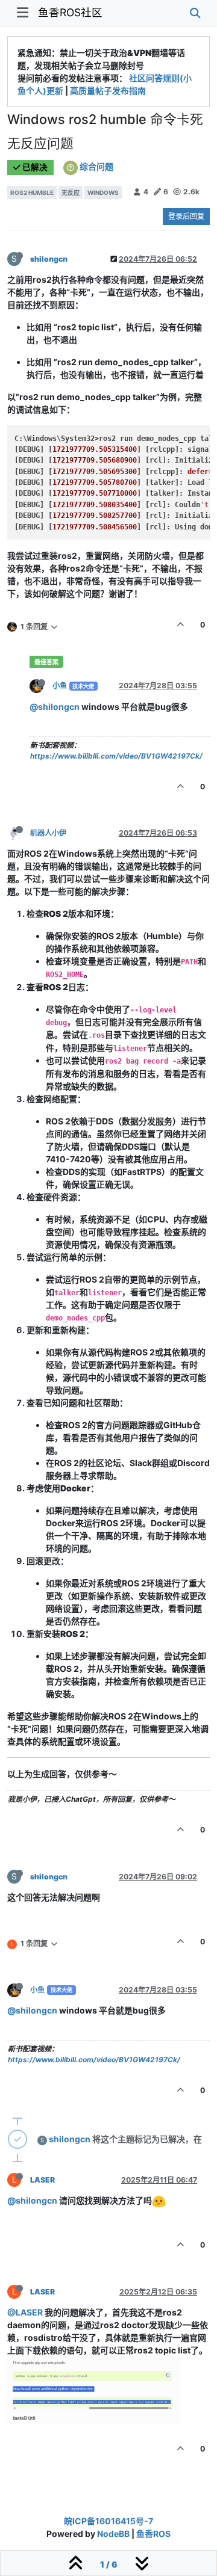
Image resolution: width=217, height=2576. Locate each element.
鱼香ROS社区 (70, 12)
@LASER (25, 2312)
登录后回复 (186, 216)
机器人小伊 (48, 833)
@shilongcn (55, 707)
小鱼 (60, 686)
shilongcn (49, 259)
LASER (42, 2180)
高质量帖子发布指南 (108, 91)
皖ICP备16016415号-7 (108, 2521)
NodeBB (113, 2534)
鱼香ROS (153, 2534)
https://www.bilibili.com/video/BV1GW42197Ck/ (116, 756)
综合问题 (96, 166)
